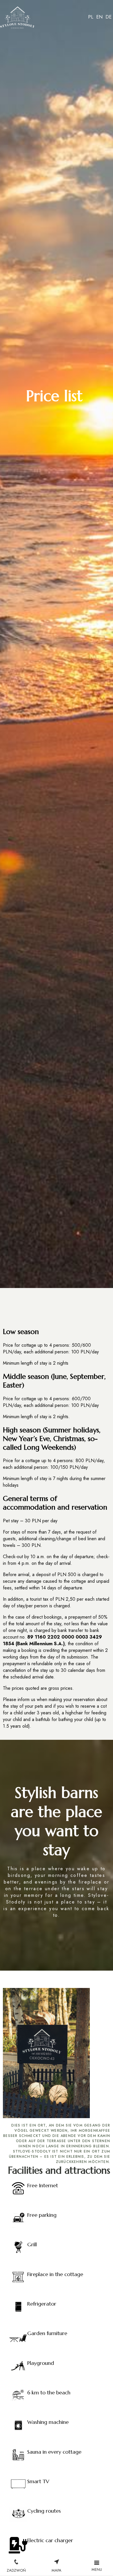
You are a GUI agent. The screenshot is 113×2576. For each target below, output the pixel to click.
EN (99, 17)
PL (91, 17)
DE (109, 17)
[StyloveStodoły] (17, 19)
